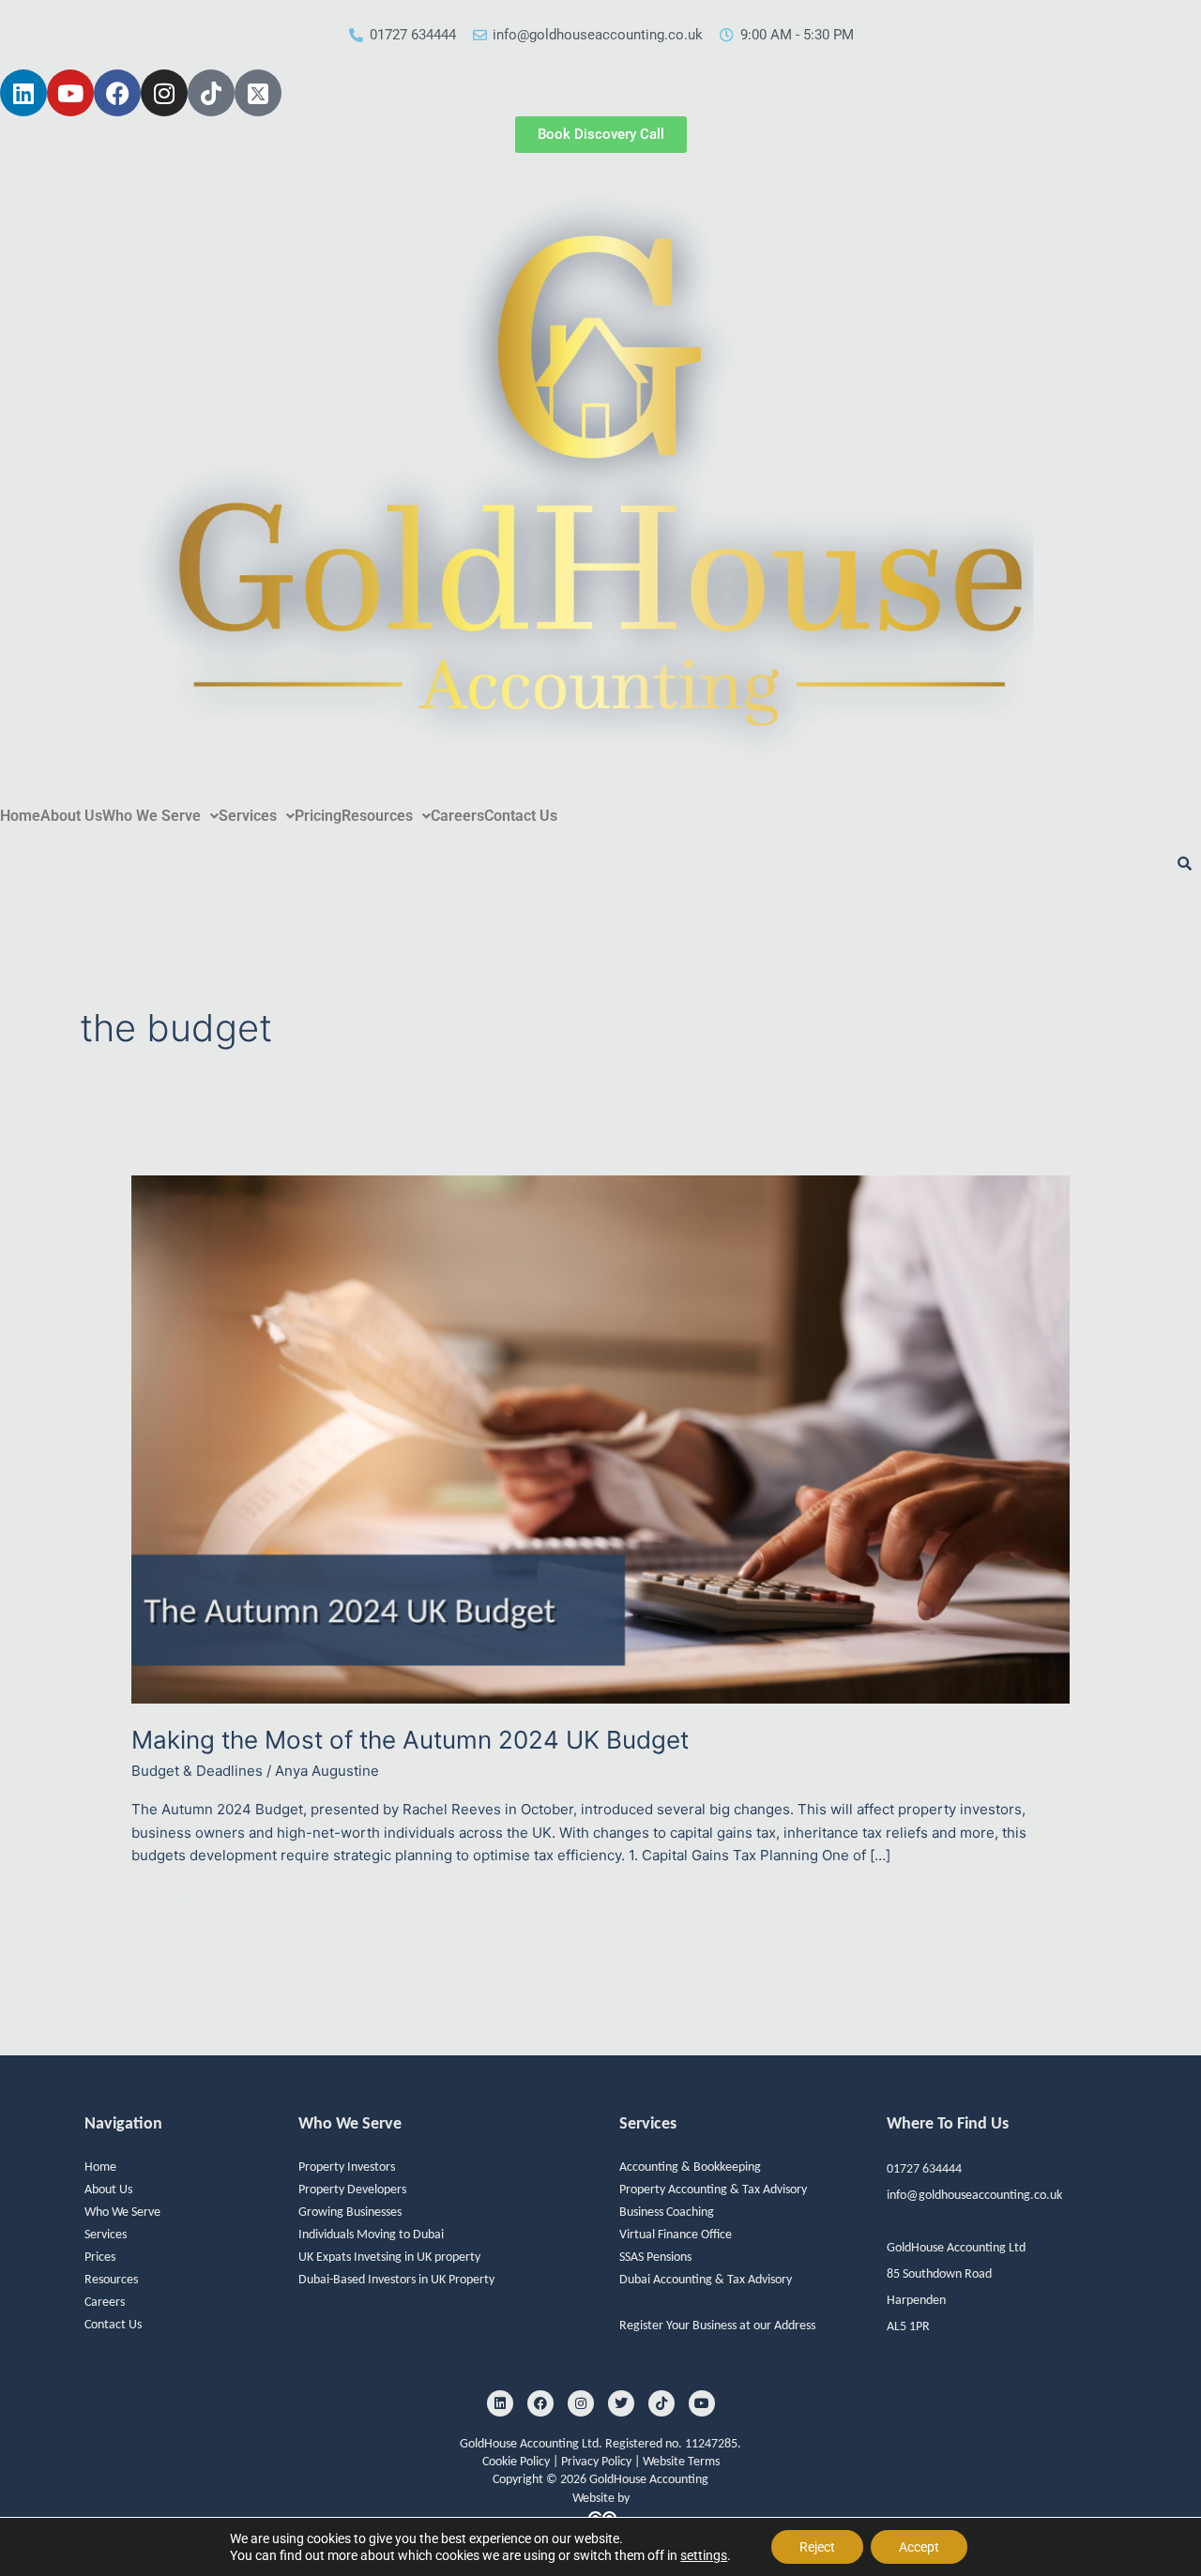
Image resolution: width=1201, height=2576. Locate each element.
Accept (919, 2547)
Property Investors (347, 2167)
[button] (160, 816)
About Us (71, 816)
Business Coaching (667, 2212)
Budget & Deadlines (197, 1771)
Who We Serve (152, 816)
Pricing (318, 816)
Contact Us (521, 816)
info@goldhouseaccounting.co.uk (974, 2196)
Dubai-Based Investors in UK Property (396, 2280)
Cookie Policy (517, 2462)
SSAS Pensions (655, 2258)
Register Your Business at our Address (717, 2326)
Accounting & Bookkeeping (690, 2167)
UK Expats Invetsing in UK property (389, 2258)
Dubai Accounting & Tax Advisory (706, 2280)
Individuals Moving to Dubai (371, 2235)
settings (704, 2555)
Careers (457, 816)
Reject (817, 2547)
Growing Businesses (350, 2212)
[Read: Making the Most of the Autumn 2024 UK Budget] (600, 1439)
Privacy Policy (598, 2462)
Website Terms (681, 2462)
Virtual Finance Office (676, 2235)
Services (248, 816)
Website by (601, 2499)
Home (20, 816)
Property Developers (352, 2190)
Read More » (173, 1901)
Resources (377, 816)
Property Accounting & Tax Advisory (713, 2190)
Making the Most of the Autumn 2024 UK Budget (410, 1740)
